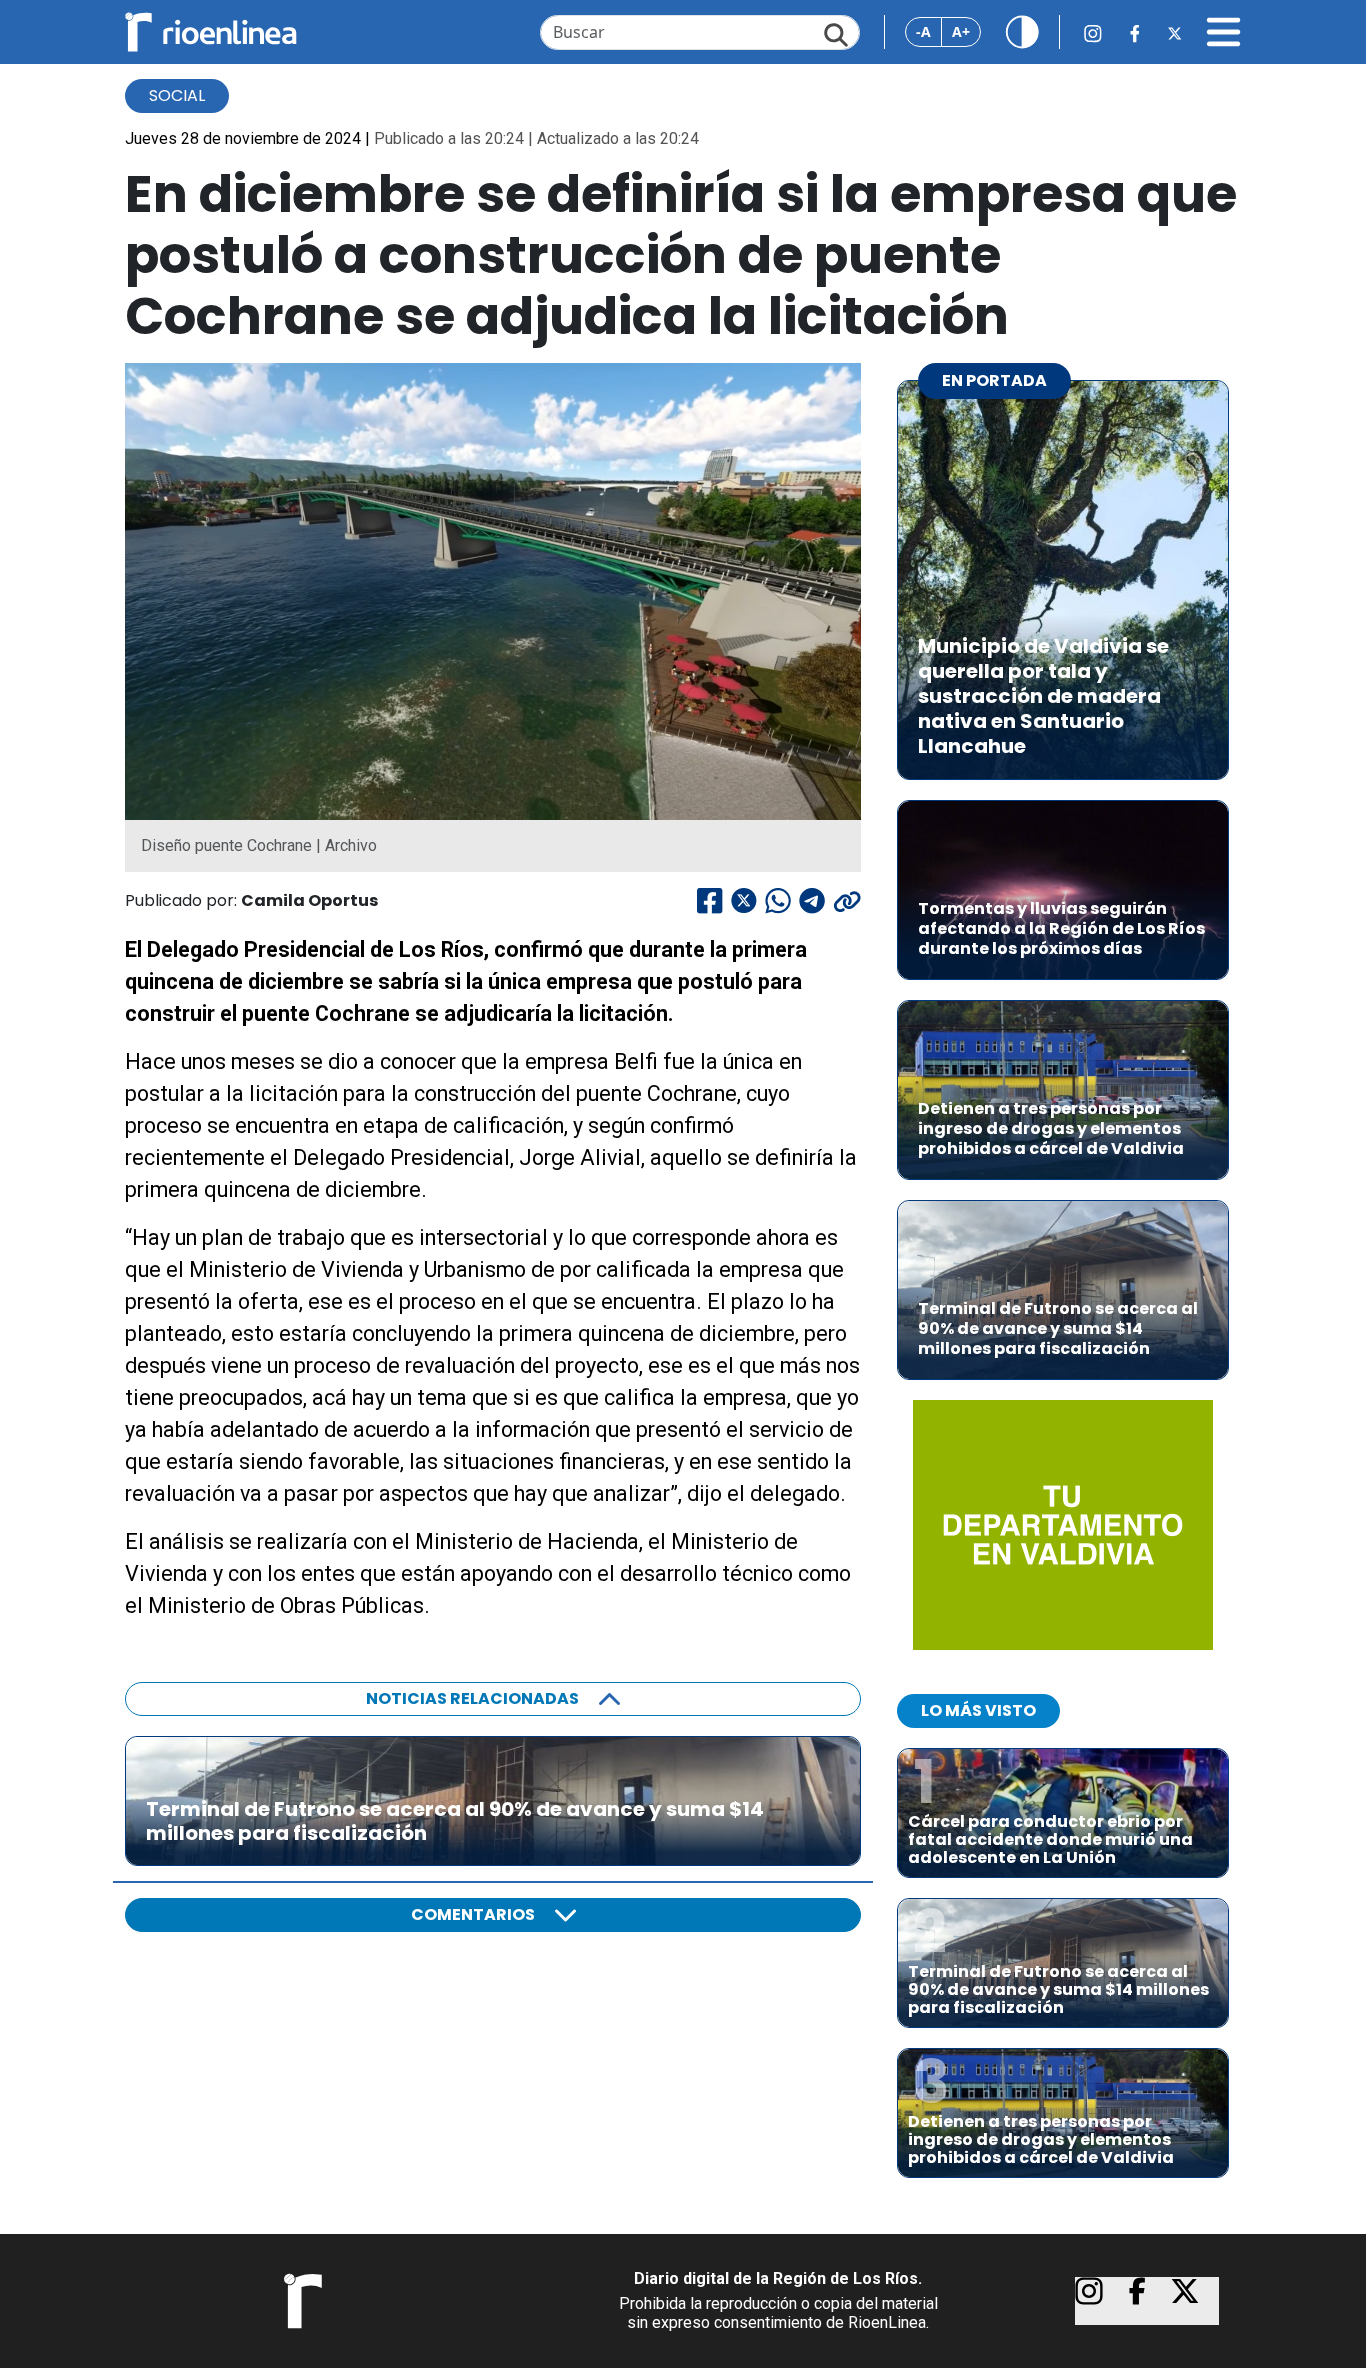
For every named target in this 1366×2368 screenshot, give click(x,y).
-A (923, 31)
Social (177, 95)
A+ (961, 31)
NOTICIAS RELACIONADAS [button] (472, 1698)
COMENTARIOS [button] (473, 1914)
